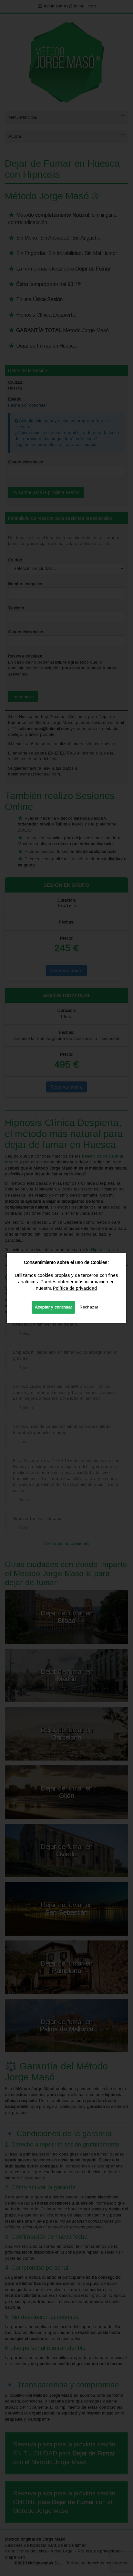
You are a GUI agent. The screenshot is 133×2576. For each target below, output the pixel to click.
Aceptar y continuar (53, 1307)
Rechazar (89, 1307)
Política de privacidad (75, 1288)
